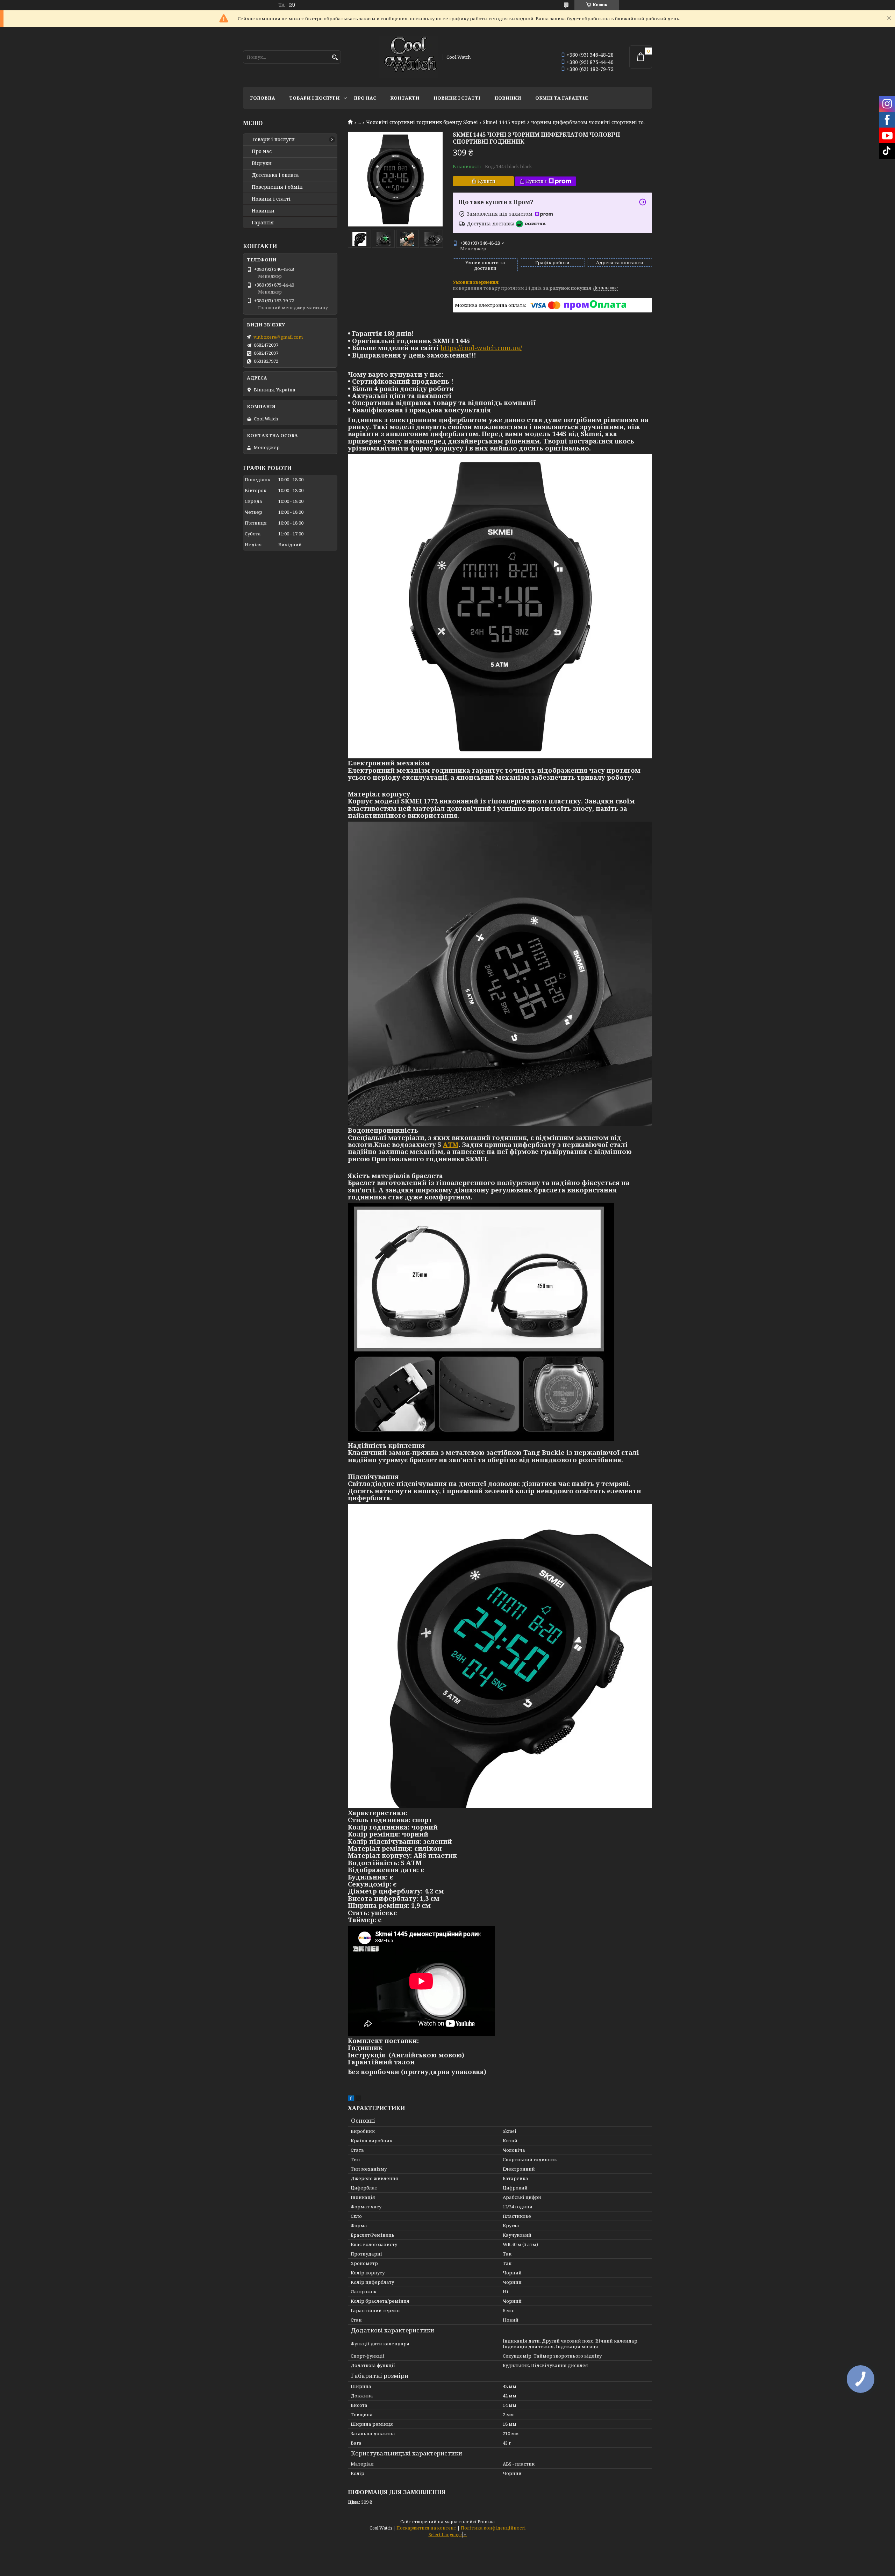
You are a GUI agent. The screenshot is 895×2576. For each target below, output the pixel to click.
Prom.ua (486, 2522)
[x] (358, 2099)
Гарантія (263, 223)
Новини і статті (457, 98)
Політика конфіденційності (493, 2528)
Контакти (405, 98)
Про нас (365, 98)
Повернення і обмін (277, 187)
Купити (487, 181)
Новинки (508, 98)
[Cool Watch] (408, 57)
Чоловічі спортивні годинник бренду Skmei (422, 122)
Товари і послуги (314, 98)
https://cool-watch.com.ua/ (481, 348)
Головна (263, 98)
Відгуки (262, 163)
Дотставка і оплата (275, 175)
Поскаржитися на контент (426, 2528)
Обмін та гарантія (562, 98)
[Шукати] (335, 57)
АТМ (451, 1145)
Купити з (536, 181)
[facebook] (351, 2099)
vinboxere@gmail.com (278, 337)
